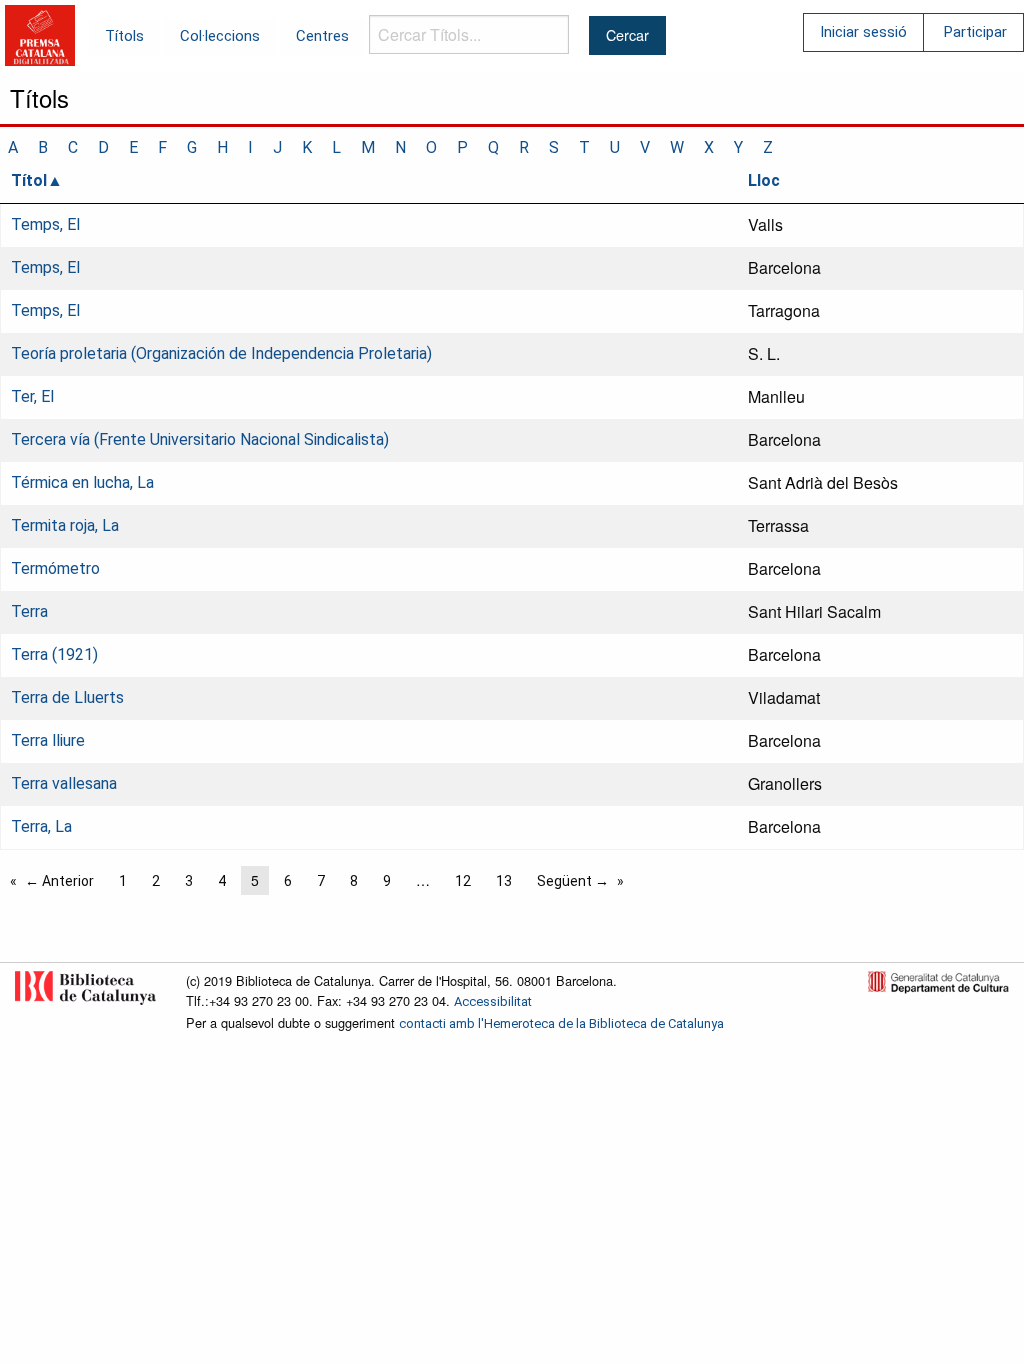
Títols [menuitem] (124, 36)
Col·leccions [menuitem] (220, 36)
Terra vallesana (64, 783)
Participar (975, 32)
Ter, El (32, 396)
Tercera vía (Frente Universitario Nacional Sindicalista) (200, 439)
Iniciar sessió (863, 32)
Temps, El (45, 224)
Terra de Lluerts (67, 697)
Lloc (764, 180)
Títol (29, 180)
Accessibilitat (493, 1001)
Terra (29, 611)
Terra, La (41, 826)
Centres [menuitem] (322, 36)
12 (463, 881)
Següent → (573, 881)
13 (504, 881)
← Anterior (59, 881)
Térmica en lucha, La (82, 482)
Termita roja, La (65, 525)
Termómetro (55, 568)
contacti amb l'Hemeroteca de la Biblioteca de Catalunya (561, 1023)
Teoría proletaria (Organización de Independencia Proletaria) (221, 353)
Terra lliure (48, 740)
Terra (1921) (54, 654)
